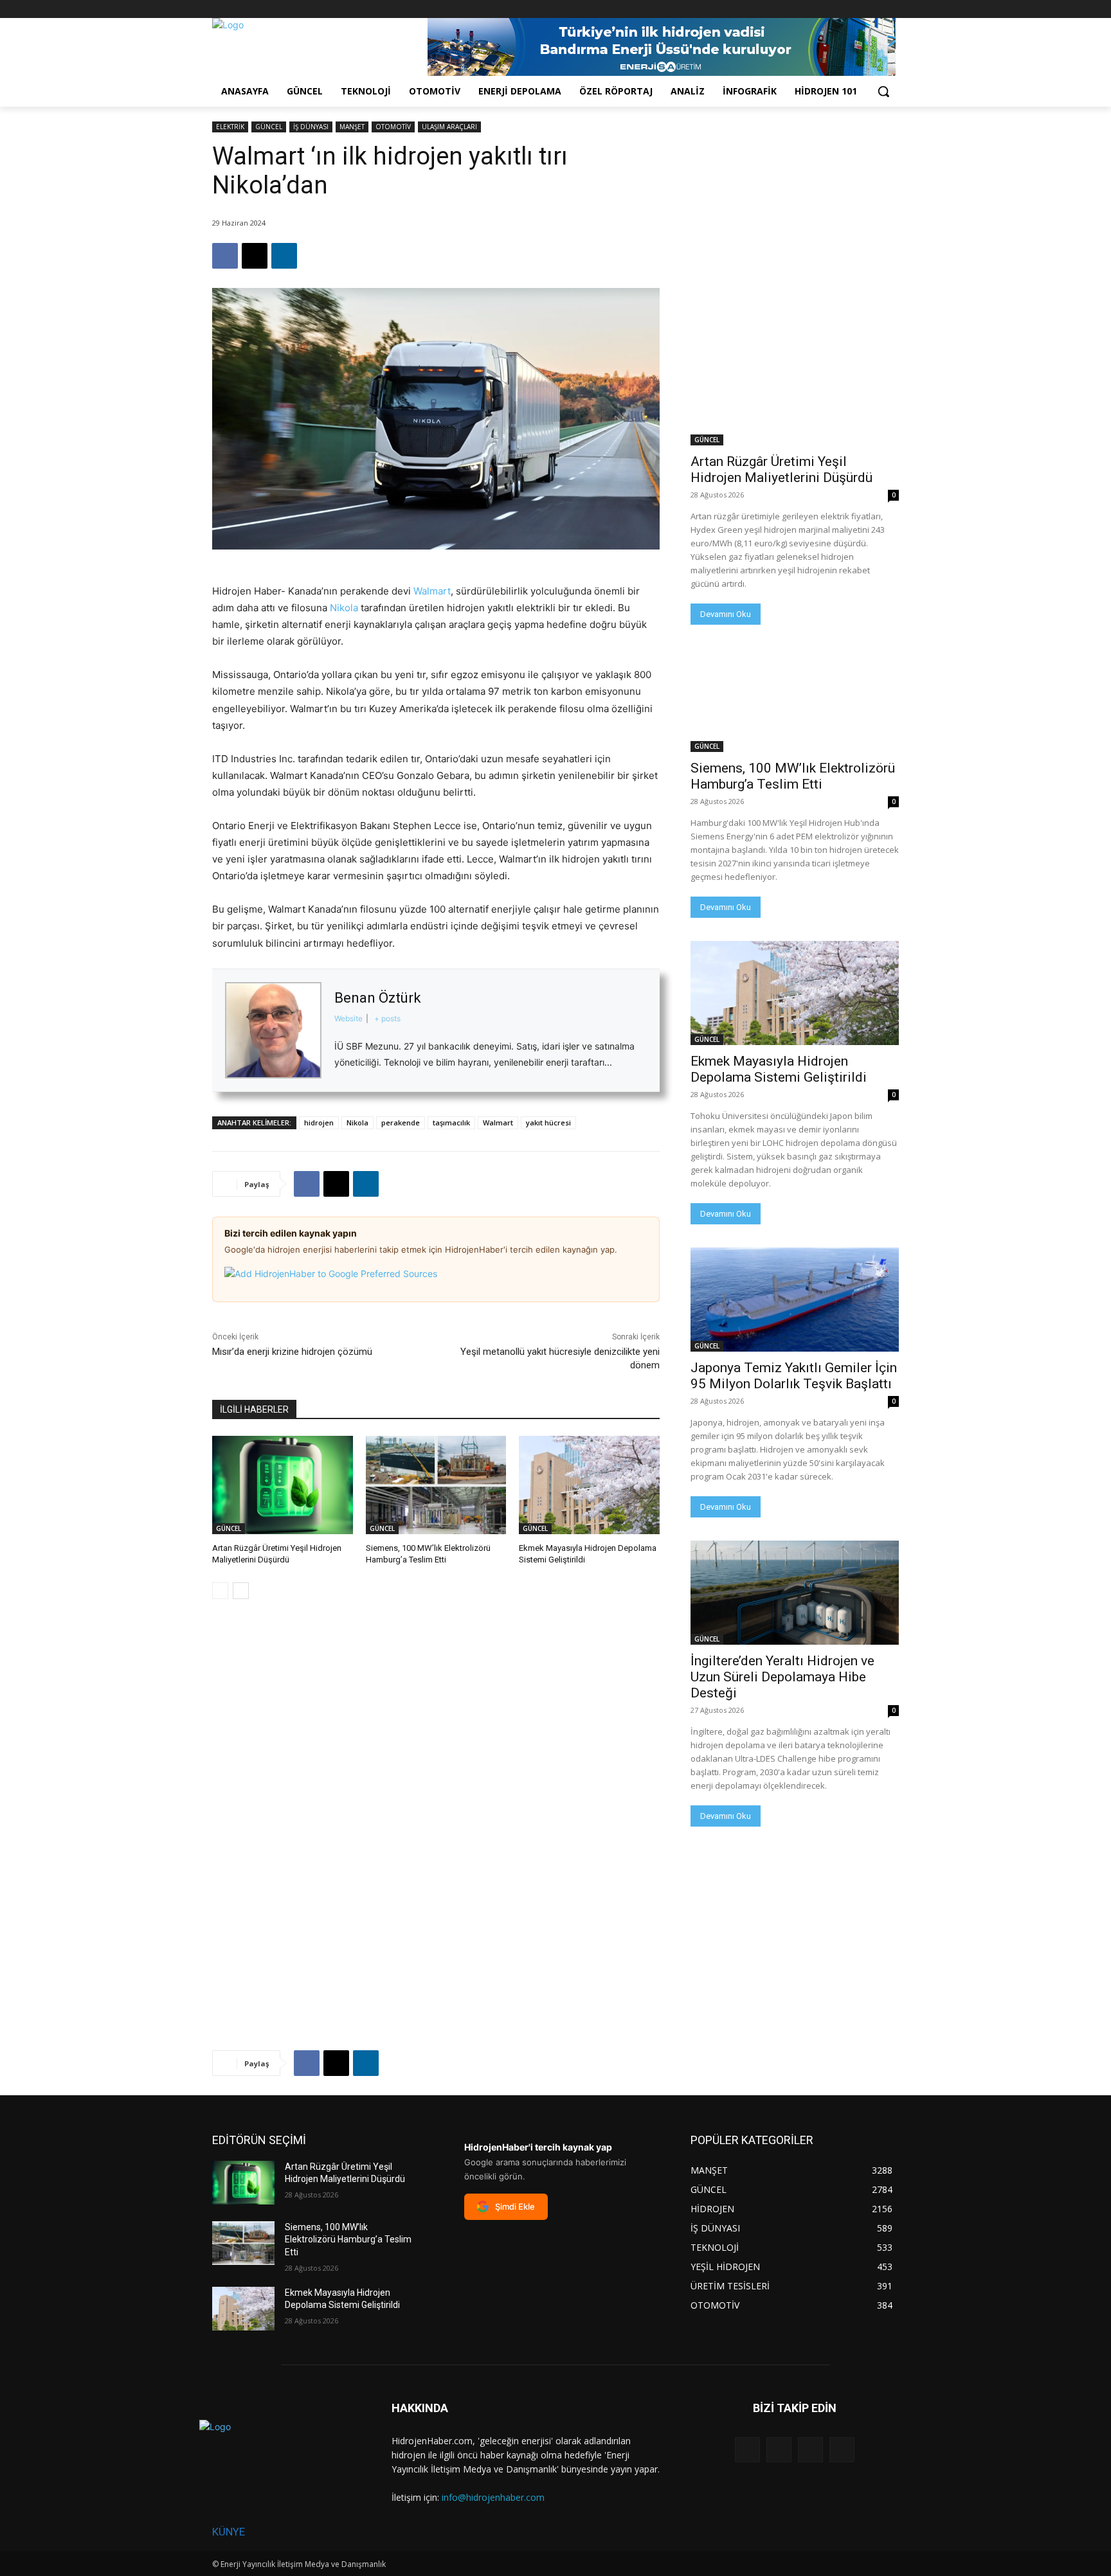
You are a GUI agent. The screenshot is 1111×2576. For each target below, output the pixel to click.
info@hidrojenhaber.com (493, 2497)
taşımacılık (451, 1123)
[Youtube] (891, 9)
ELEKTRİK (230, 127)
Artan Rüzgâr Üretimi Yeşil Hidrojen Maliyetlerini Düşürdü (781, 470)
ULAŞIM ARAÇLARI (449, 127)
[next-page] (241, 1591)
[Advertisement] (795, 202)
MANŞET (352, 127)
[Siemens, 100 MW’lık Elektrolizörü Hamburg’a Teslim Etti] (436, 1485)
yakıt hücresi (548, 1123)
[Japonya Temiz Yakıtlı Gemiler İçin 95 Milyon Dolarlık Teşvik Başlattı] (795, 1300)
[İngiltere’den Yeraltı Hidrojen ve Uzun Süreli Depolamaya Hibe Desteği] (795, 1593)
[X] (856, 9)
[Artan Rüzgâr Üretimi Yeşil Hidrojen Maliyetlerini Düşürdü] (283, 1485)
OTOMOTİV (393, 127)
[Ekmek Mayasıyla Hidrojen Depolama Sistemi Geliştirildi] (589, 1485)
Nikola (344, 608)
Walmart (432, 591)
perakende (401, 1123)
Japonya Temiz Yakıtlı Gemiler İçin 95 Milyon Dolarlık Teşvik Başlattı (794, 1376)
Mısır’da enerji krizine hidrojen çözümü (292, 1352)
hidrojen (319, 1123)
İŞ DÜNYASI (311, 127)
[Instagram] (838, 9)
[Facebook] (820, 9)
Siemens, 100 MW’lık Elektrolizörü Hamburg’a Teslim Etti (793, 776)
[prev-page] (220, 1591)
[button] (883, 91)
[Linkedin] (284, 256)
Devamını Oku (726, 614)
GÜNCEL (269, 127)
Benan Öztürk (378, 998)
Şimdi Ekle (515, 2206)
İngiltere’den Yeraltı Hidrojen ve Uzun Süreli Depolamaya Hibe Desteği (782, 1677)
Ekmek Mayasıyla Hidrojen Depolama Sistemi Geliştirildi (779, 1069)
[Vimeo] (873, 9)
